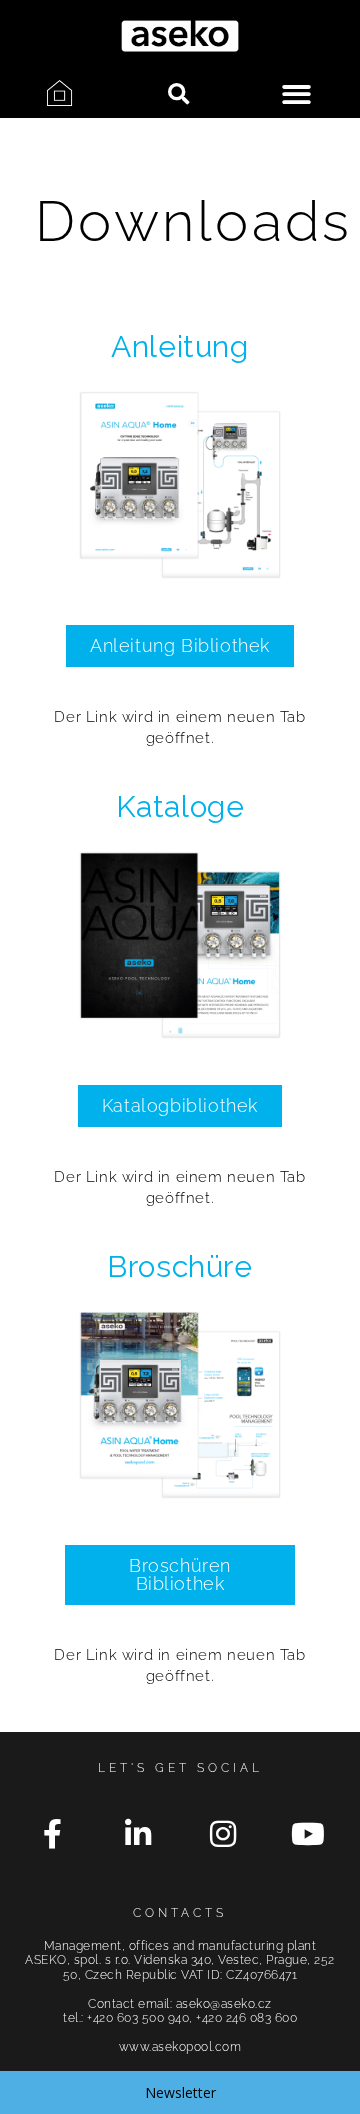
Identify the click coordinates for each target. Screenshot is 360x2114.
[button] (178, 94)
